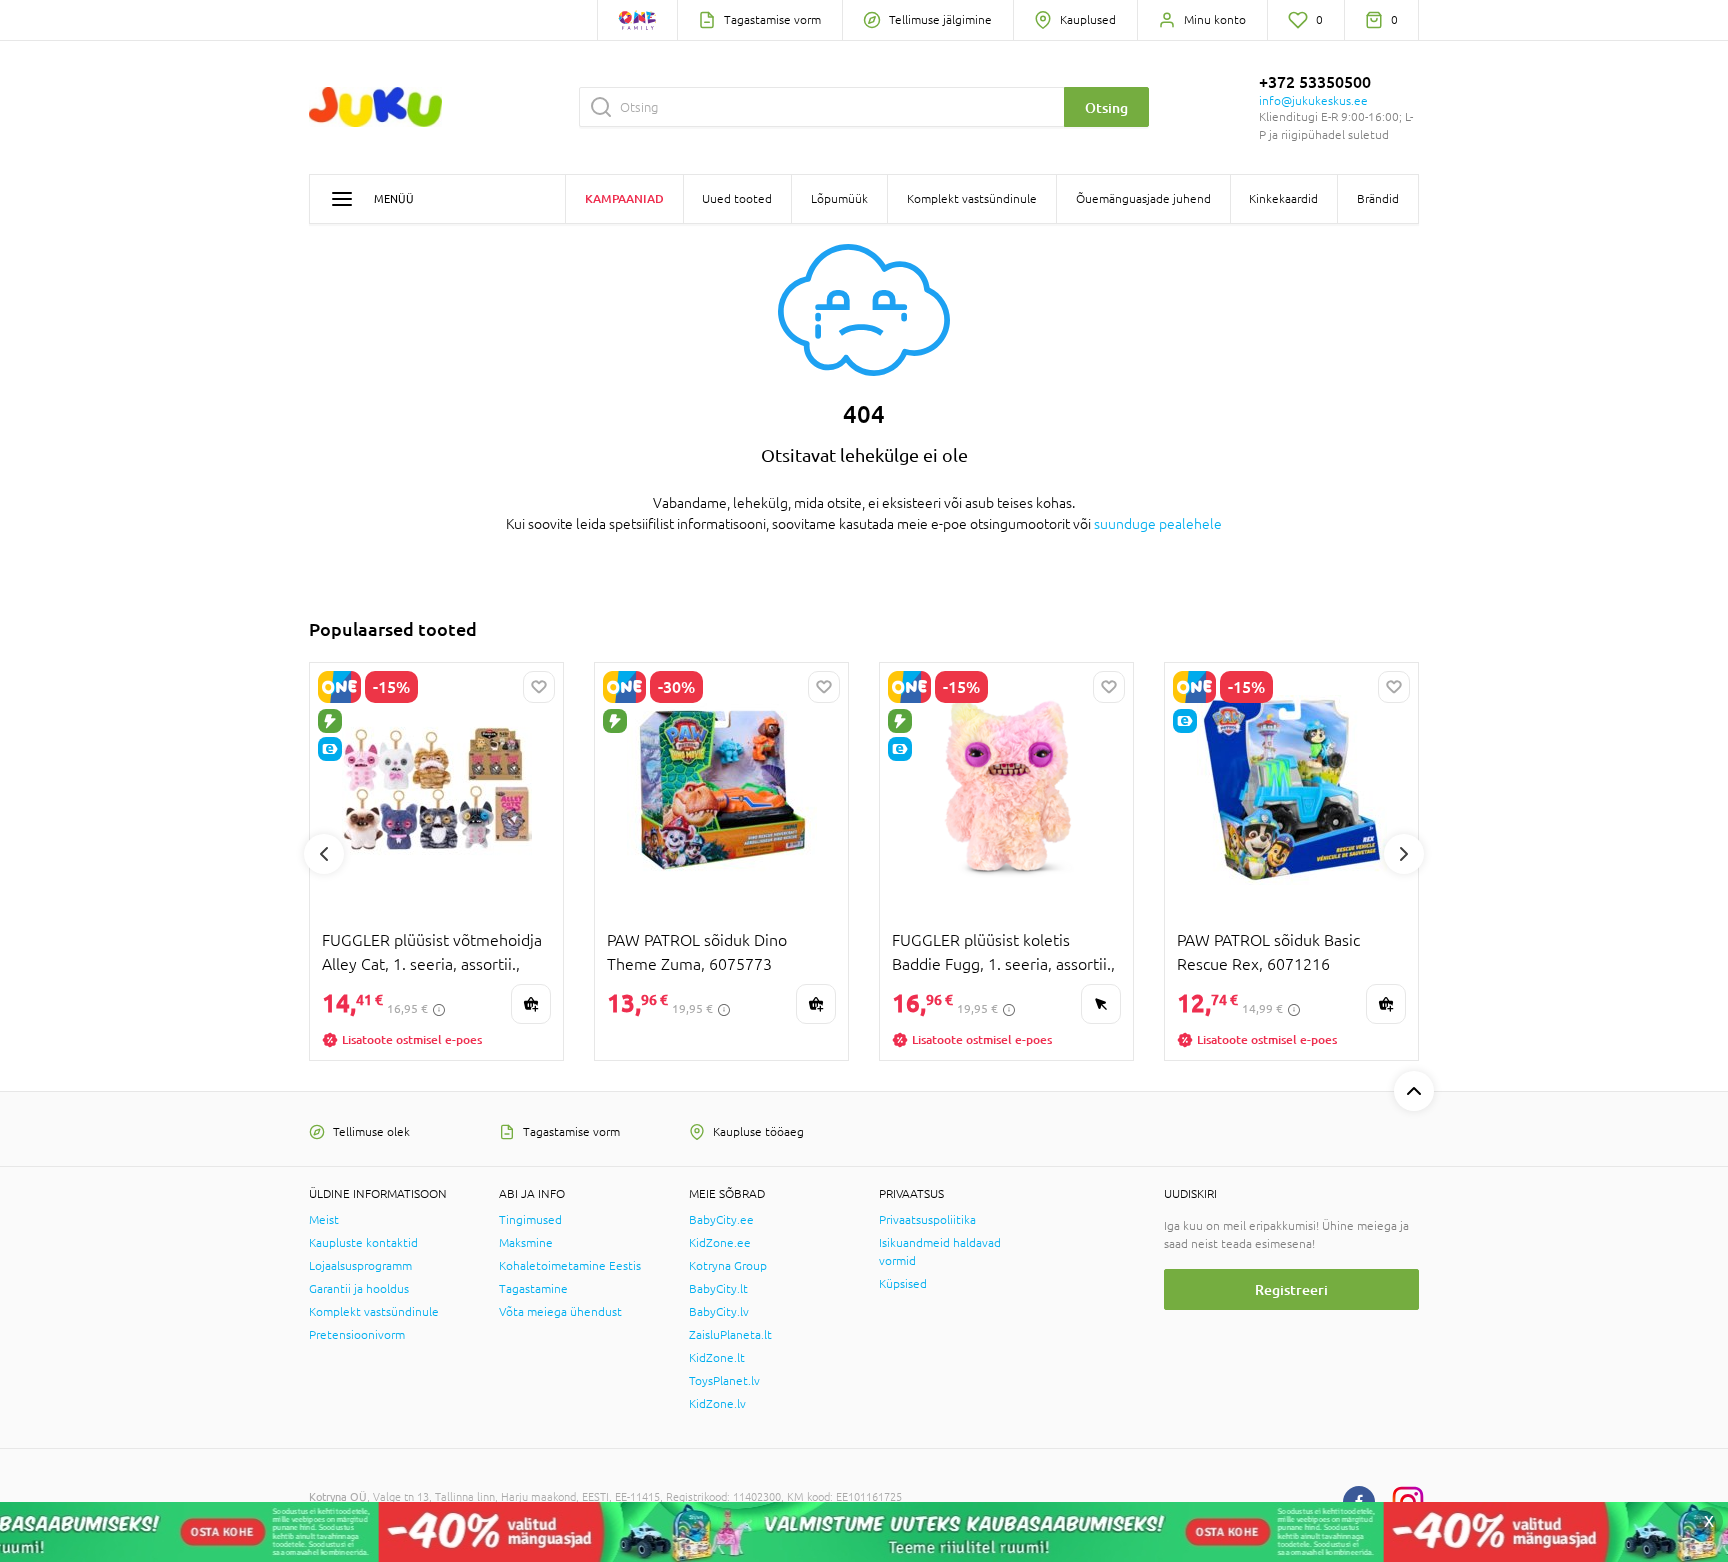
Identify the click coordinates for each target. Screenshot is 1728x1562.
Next (1404, 854)
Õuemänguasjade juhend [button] (1143, 199)
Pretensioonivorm (357, 1335)
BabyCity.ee (721, 1220)
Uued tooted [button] (737, 199)
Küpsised (903, 1284)
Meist (324, 1220)
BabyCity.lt (718, 1289)
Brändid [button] (1378, 199)
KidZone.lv (717, 1404)
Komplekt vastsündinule (374, 1312)
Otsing (1106, 107)
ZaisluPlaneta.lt (730, 1335)
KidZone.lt (717, 1358)
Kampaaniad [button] (624, 198)
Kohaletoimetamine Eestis (570, 1266)
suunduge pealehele (1158, 524)
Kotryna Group (728, 1266)
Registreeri (1291, 1289)
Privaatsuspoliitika (927, 1220)
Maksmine (526, 1243)
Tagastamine (533, 1289)
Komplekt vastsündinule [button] (972, 199)
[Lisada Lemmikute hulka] (539, 687)
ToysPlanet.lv (724, 1381)
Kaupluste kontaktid (363, 1243)
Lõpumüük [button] (839, 199)
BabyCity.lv (719, 1312)
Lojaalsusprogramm (360, 1266)
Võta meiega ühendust (560, 1312)
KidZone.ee (720, 1243)
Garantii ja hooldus (359, 1289)
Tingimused (530, 1220)
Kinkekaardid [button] (1283, 199)
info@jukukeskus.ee (1313, 101)
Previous (324, 854)
